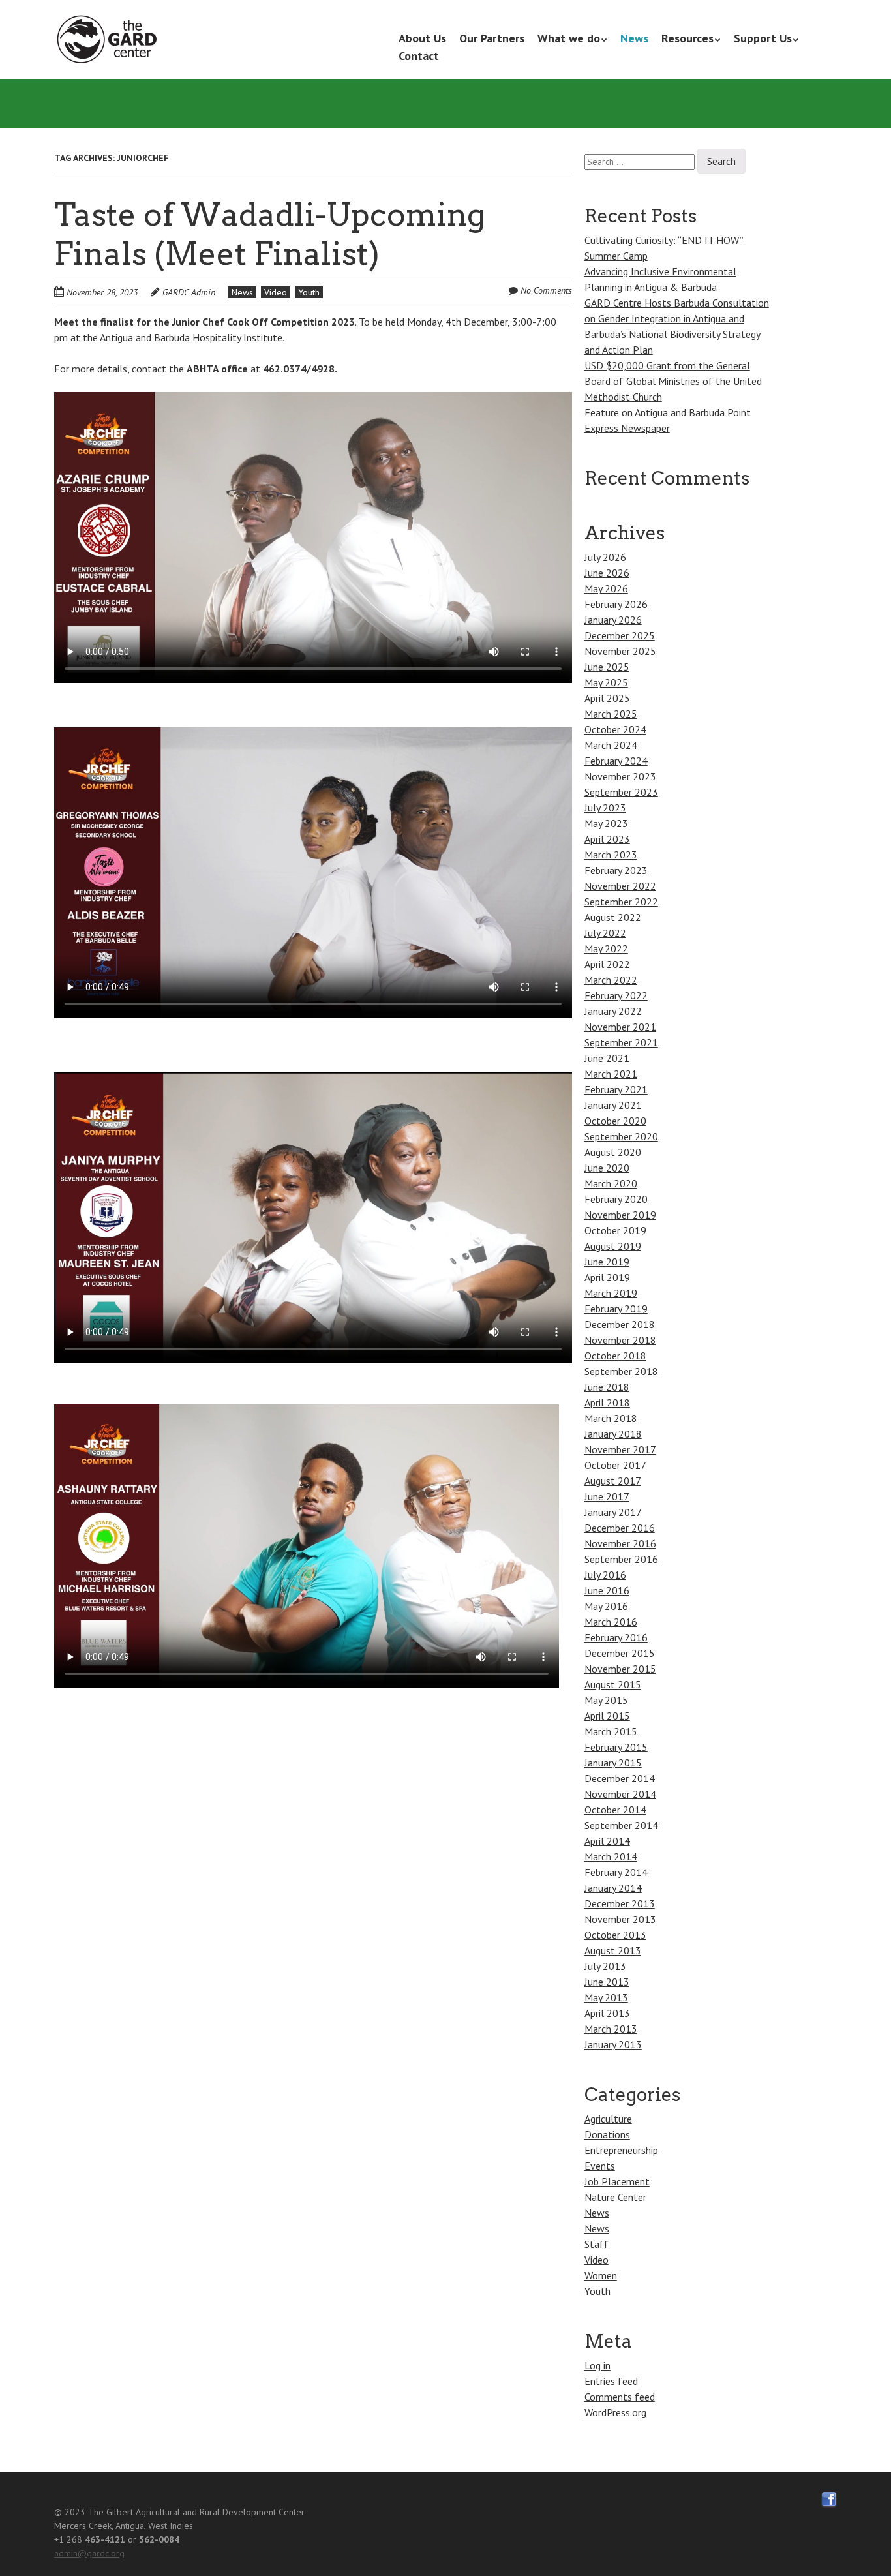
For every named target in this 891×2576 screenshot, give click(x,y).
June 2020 (607, 1168)
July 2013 (605, 1966)
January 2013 (613, 2044)
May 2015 (606, 1700)
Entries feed (611, 2381)
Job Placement (617, 2181)
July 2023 (605, 808)
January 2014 (613, 1888)
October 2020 (615, 1121)
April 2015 (607, 1716)
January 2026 (613, 620)
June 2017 (607, 1496)
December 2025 (620, 635)
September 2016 (621, 1559)
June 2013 (607, 1982)
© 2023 (70, 2512)
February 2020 (616, 1199)
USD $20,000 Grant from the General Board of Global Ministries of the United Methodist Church (673, 381)
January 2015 (613, 1763)
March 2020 (611, 1183)
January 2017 (613, 1512)
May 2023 (606, 823)
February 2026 (616, 604)
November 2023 (620, 776)
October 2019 (615, 1230)
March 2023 (611, 855)
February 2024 (616, 761)
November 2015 (620, 1669)
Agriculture (608, 2119)
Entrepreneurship (621, 2150)
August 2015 (613, 1684)
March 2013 (611, 2029)
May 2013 (606, 1997)
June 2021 (607, 1058)
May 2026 (606, 588)
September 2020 (621, 1136)
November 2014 (620, 1794)
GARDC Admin (189, 292)
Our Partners (492, 38)
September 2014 (621, 1825)
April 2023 (607, 839)
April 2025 (607, 698)
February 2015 (616, 1747)
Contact (419, 56)
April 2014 (607, 1841)
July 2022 (605, 933)
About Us (422, 38)
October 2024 (615, 729)
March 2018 (611, 1418)
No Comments (546, 290)
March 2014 (611, 1856)
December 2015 (620, 1653)
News (634, 38)
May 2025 (606, 682)
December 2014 (620, 1778)
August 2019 (613, 1246)
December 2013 (620, 1903)
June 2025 (607, 667)
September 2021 (621, 1042)
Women (601, 2275)
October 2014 (615, 1810)
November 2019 (620, 1215)
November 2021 (620, 1027)
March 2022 (611, 980)
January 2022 (613, 1011)
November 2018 (620, 1340)
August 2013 (613, 1950)
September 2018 (621, 1371)
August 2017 (613, 1481)
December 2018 (620, 1324)
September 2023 (621, 792)
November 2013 (620, 1919)
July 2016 (605, 1575)
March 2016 (611, 1622)
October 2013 (615, 1935)
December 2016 (620, 1528)
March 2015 (611, 1731)
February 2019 (616, 1309)
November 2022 (620, 886)
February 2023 (616, 870)
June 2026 (607, 573)
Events (600, 2166)
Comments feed (620, 2397)
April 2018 (607, 1402)
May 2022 (606, 948)
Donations (607, 2134)
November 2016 (620, 1543)
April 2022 (607, 964)
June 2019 (607, 1262)
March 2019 (611, 1293)
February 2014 (616, 1872)
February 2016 (616, 1637)
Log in (597, 2365)
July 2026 (605, 557)
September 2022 (621, 902)
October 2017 (615, 1465)
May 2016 (606, 1606)
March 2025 (611, 714)
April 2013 (607, 2013)
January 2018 (613, 1434)
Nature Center (615, 2197)
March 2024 (611, 745)
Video (276, 292)
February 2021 (616, 1089)
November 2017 (620, 1449)
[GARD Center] (110, 40)
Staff (597, 2244)
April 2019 (607, 1277)
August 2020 (613, 1152)
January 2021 (613, 1105)
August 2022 (613, 917)
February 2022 (616, 995)
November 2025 (620, 651)
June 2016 (607, 1590)
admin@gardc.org (89, 2553)
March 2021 (611, 1074)
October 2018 (615, 1356)
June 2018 (607, 1387)
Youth (309, 292)
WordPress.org (615, 2412)
